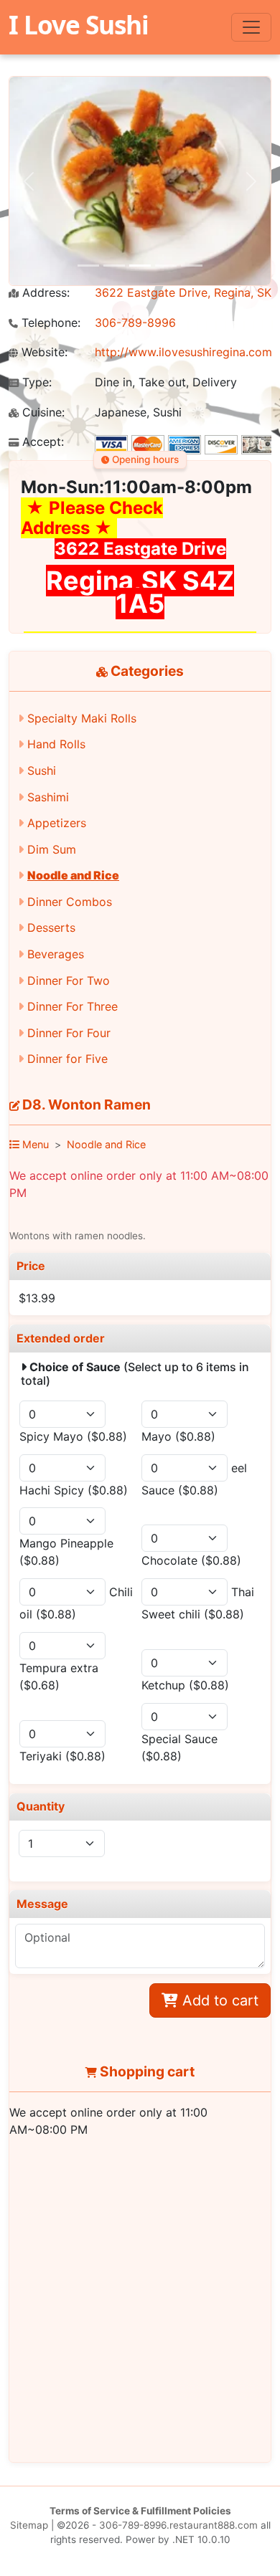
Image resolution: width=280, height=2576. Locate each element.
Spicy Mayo (73, 1436)
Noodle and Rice (73, 875)
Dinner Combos (70, 902)
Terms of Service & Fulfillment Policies (140, 2511)
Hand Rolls (56, 744)
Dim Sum (52, 849)
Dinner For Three (73, 1006)
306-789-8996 (135, 323)
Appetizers (57, 823)
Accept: (41, 442)
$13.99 (37, 1298)
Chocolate (191, 1560)
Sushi (42, 771)
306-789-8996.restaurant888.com (178, 2525)
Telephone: (49, 323)
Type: (35, 382)
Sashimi (48, 797)
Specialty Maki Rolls (82, 718)
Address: (44, 293)
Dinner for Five (67, 1059)
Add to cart (218, 2000)
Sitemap (29, 2525)
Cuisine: (42, 412)
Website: (43, 352)
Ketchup (185, 1685)
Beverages (56, 954)
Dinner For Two (69, 981)
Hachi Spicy (74, 1490)
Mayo (178, 1436)
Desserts (51, 927)
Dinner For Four (69, 1033)
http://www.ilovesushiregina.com (183, 352)
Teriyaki (62, 1756)
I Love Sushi (79, 24)
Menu (34, 1144)
